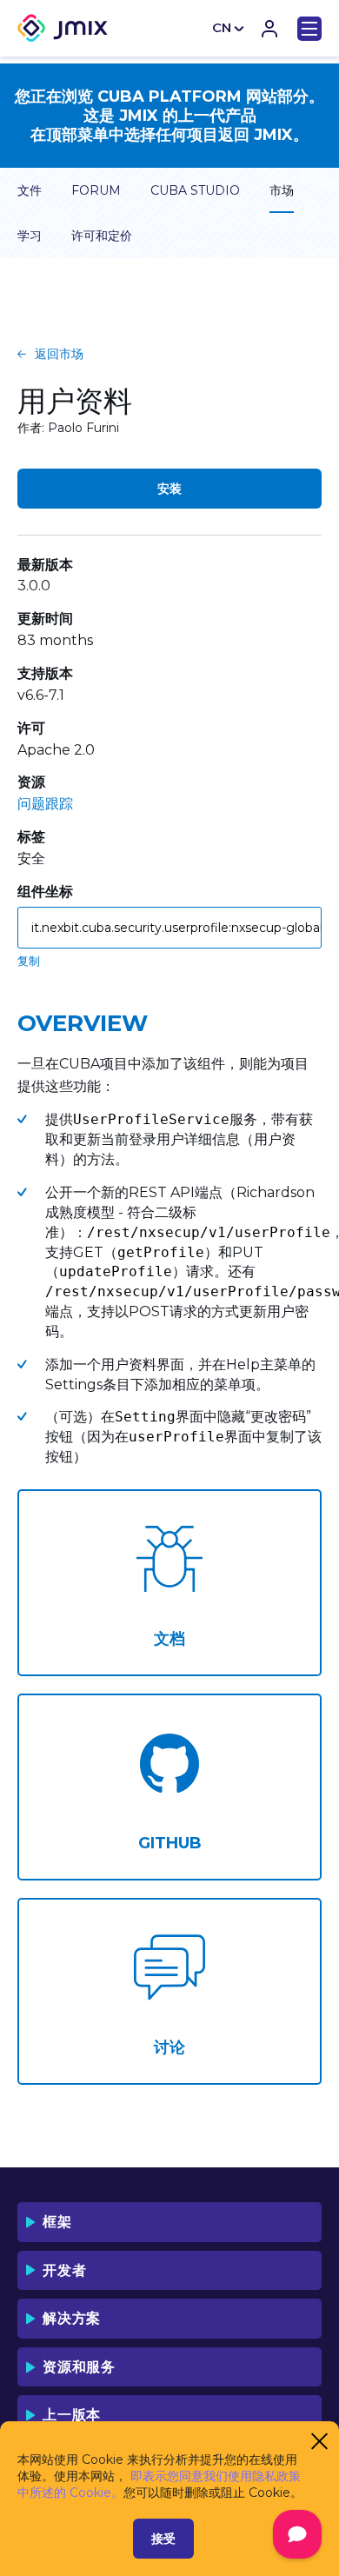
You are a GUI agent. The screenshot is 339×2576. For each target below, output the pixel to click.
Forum (96, 190)
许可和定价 (102, 236)
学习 (30, 236)
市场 (282, 190)
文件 (30, 190)
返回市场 (59, 354)
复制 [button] (29, 961)
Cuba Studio (195, 190)
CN (222, 27)
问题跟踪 (45, 804)
